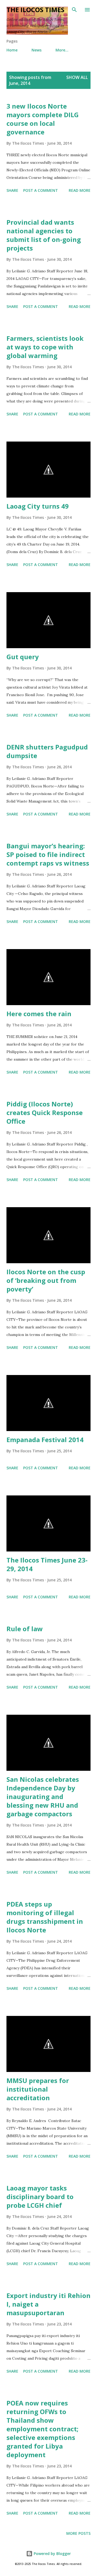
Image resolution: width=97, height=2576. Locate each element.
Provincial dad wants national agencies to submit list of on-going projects (44, 235)
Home (12, 50)
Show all (77, 77)
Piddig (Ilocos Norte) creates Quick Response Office (45, 1112)
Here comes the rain (39, 1014)
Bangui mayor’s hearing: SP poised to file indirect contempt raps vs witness (48, 854)
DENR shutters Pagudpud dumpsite (47, 751)
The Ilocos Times (35, 10)
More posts (78, 2533)
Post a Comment (41, 190)
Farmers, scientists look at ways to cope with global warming (45, 347)
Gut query (23, 657)
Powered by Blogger (52, 2554)
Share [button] (12, 190)
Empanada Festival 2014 (45, 1440)
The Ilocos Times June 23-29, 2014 (47, 1564)
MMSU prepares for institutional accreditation (38, 2089)
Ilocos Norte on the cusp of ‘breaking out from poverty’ (46, 1280)
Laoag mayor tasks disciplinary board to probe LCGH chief (40, 2197)
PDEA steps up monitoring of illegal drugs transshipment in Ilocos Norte (45, 1917)
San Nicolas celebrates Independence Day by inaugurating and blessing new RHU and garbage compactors (43, 1796)
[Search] (74, 10)
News (37, 50)
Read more (80, 190)
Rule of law (25, 1629)
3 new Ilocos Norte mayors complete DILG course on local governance (43, 119)
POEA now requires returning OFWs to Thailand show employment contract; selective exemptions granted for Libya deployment (42, 2429)
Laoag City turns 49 (38, 506)
